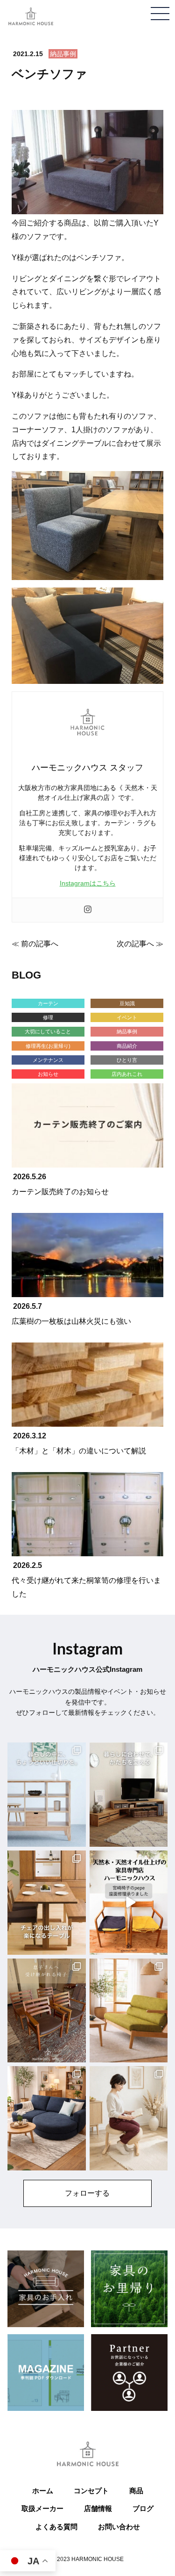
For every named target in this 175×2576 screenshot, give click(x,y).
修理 (48, 1017)
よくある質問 (56, 2527)
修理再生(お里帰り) (48, 1046)
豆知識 (127, 1003)
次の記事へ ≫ (140, 944)
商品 (136, 2491)
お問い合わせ (119, 2527)
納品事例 (63, 54)
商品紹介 (127, 1046)
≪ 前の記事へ (35, 944)
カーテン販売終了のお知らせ (60, 1192)
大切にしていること (48, 1031)
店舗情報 (98, 2508)
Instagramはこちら (88, 883)
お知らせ (48, 1074)
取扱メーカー (42, 2508)
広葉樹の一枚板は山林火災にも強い (71, 1321)
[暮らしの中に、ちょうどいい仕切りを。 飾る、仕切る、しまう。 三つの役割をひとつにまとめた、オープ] (47, 1795)
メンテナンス (48, 1060)
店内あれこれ (127, 1074)
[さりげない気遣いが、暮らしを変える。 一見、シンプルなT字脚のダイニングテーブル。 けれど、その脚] (47, 1903)
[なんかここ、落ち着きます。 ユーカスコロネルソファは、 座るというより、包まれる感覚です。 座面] (47, 2118)
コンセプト (91, 2491)
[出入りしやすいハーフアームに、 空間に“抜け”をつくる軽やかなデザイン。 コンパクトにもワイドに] (129, 2011)
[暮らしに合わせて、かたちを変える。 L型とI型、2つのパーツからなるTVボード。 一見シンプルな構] (129, 1795)
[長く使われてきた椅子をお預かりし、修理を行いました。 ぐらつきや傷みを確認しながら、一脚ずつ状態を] (47, 2011)
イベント (127, 1017)
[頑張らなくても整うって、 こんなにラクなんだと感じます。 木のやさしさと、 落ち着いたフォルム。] (129, 2118)
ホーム (43, 2491)
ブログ (143, 2508)
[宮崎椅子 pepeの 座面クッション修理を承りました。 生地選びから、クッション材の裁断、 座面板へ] (129, 1903)
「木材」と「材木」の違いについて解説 (79, 1451)
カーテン (48, 1003)
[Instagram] (88, 910)
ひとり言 (127, 1060)
